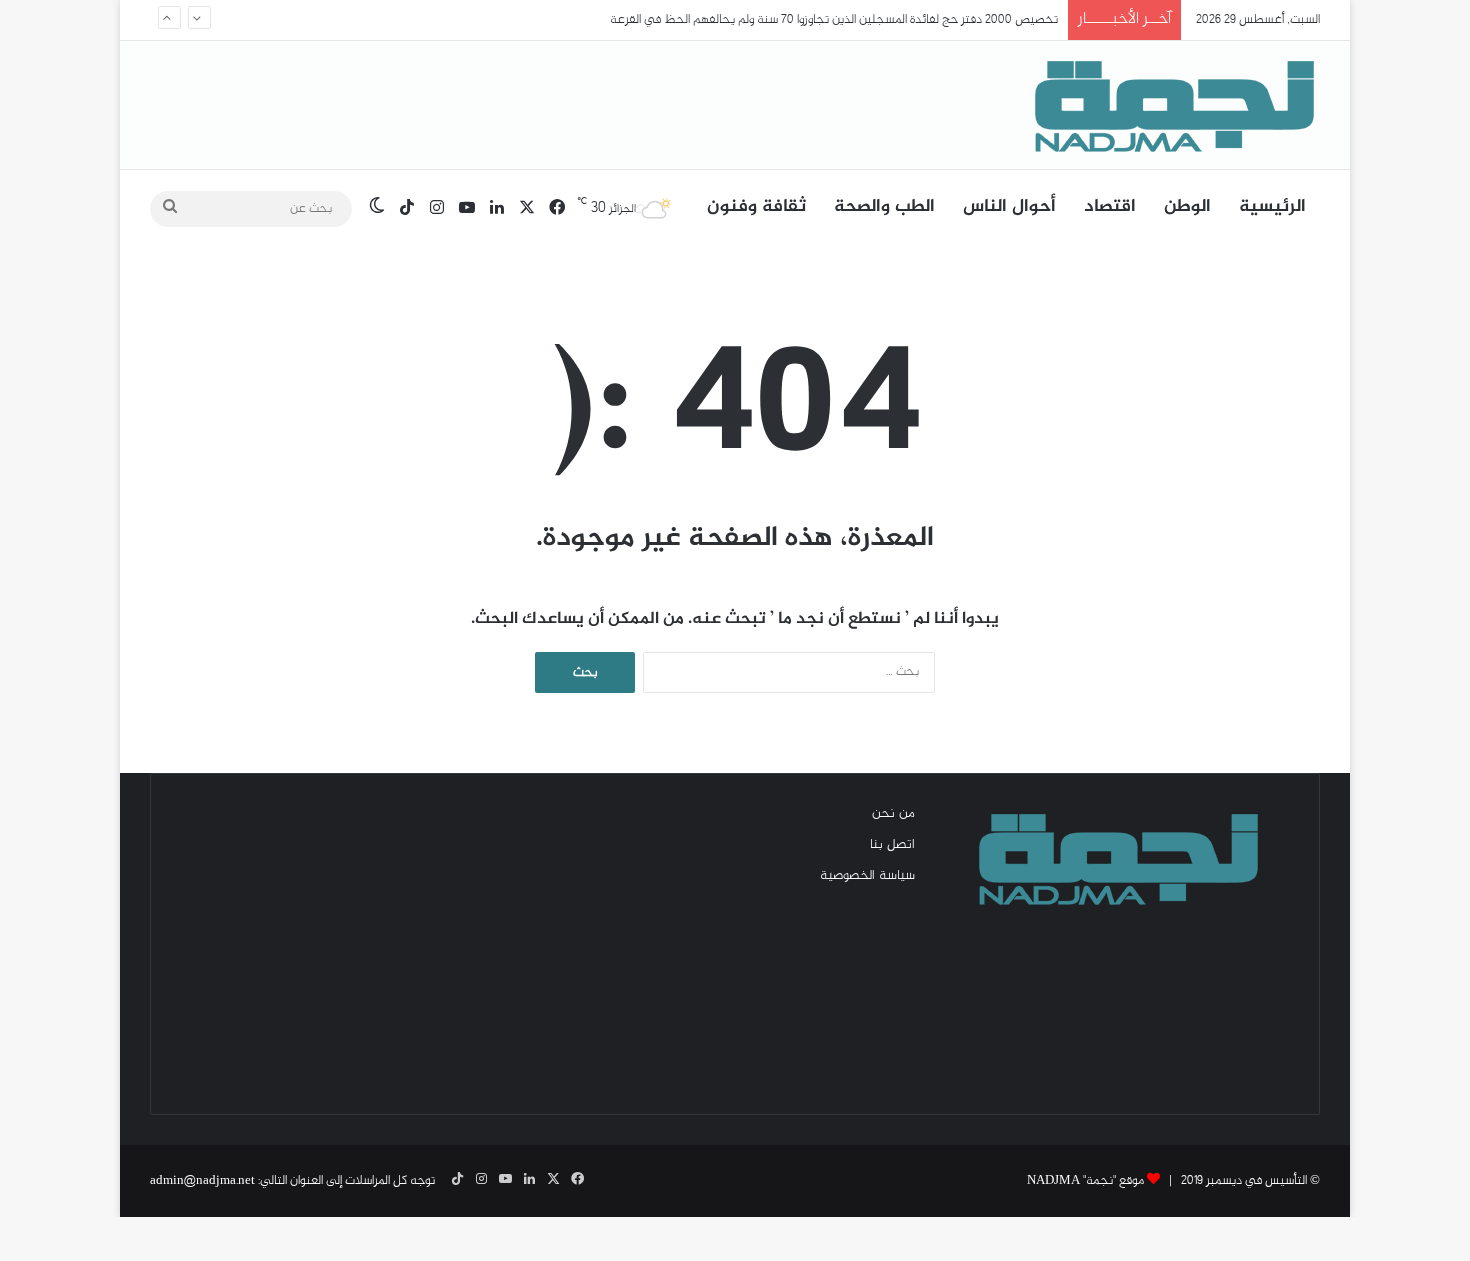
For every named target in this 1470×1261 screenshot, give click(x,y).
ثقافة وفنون (756, 207)
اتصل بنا (892, 845)
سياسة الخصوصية (867, 876)
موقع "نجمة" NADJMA (1085, 1181)
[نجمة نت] (1170, 105)
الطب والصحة (884, 207)
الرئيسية (1272, 207)
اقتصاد (1110, 207)
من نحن (893, 814)
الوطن (1187, 207)
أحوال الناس (1009, 207)
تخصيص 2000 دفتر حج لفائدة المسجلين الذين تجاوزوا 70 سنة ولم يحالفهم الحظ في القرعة (834, 20)
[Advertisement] (355, 944)
